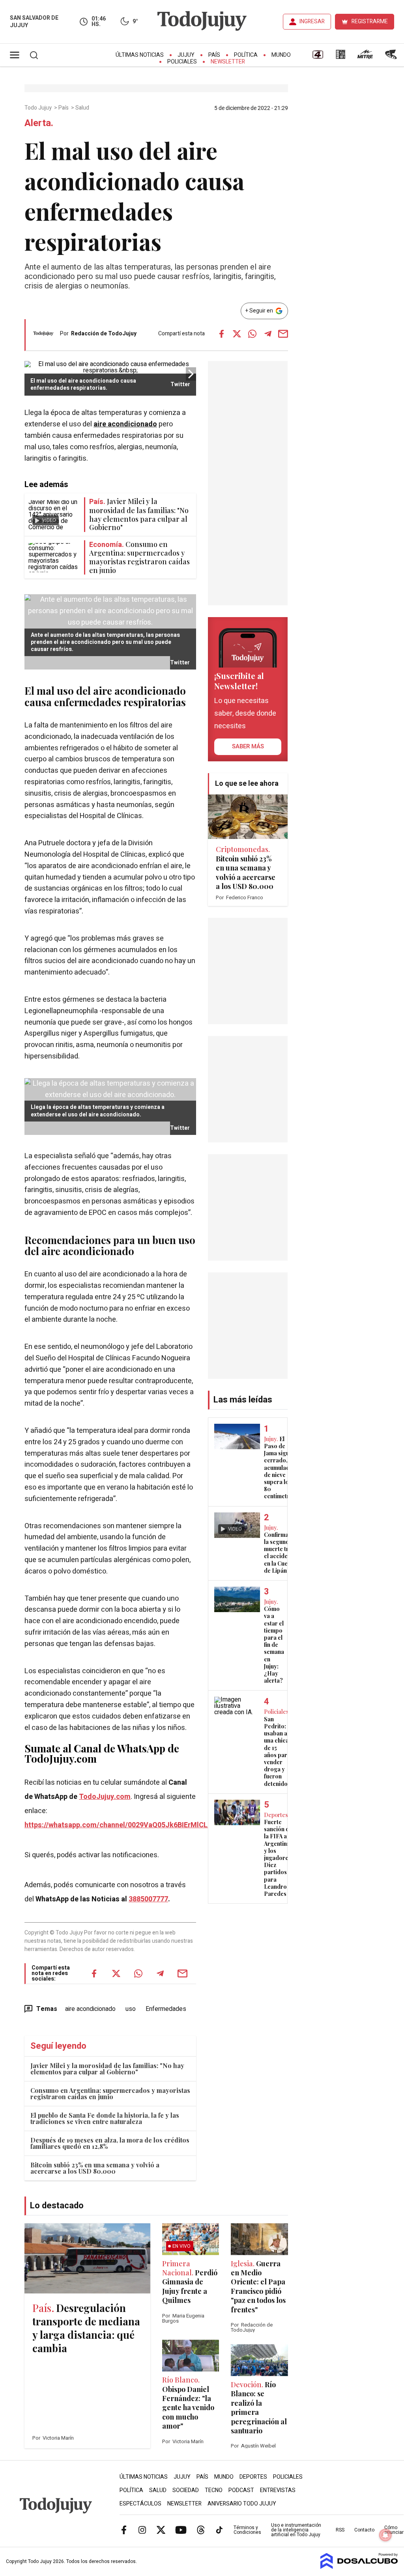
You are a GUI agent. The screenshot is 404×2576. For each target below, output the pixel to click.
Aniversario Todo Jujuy (242, 2504)
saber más (248, 746)
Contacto (364, 2530)
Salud (83, 108)
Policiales (182, 62)
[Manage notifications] (385, 2535)
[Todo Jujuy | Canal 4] (318, 57)
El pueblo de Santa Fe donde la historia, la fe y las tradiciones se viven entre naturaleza (105, 2118)
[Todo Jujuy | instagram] (142, 2530)
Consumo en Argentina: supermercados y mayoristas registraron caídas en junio (110, 2093)
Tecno (214, 2490)
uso (131, 2009)
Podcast (241, 2490)
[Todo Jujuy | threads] (201, 2530)
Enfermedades (166, 2009)
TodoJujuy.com (105, 1797)
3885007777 (148, 1899)
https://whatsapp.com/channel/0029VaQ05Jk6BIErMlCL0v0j (123, 1825)
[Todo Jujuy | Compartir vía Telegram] (268, 334)
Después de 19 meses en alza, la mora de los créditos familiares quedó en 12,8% (110, 2143)
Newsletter (228, 62)
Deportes (253, 2477)
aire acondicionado (125, 424)
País (214, 55)
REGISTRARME (370, 21)
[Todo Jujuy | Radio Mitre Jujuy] (365, 57)
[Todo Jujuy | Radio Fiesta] (392, 57)
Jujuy (186, 55)
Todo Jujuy (39, 108)
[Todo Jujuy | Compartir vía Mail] (283, 334)
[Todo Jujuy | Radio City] (340, 57)
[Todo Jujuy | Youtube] (181, 2530)
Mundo (281, 55)
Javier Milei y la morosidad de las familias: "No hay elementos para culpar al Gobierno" (107, 2069)
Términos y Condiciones (247, 2530)
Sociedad (186, 2490)
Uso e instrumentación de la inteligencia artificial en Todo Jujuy (296, 2530)
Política (246, 55)
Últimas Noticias (140, 55)
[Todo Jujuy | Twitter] (161, 2530)
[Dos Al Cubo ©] (359, 2567)
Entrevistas (278, 2490)
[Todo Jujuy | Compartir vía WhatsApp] (252, 334)
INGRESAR (312, 21)
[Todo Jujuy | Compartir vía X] (237, 334)
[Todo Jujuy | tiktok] (219, 2530)
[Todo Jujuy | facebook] (124, 2530)
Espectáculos (140, 2504)
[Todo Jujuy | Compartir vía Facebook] (222, 334)
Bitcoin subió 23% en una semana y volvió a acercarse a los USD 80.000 (95, 2168)
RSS (340, 2530)
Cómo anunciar (394, 2530)
